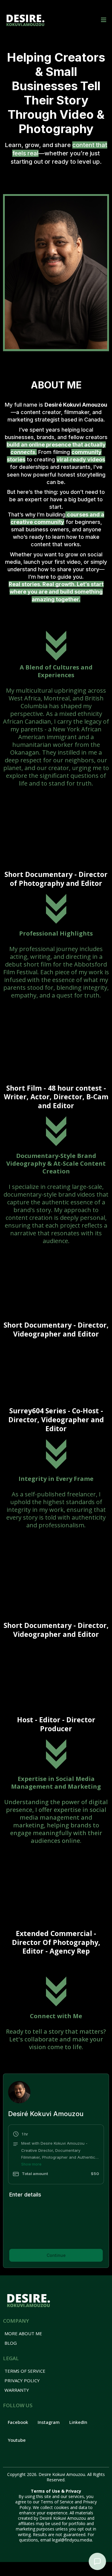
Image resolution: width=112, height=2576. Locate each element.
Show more (31, 2164)
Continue (56, 2267)
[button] (103, 20)
